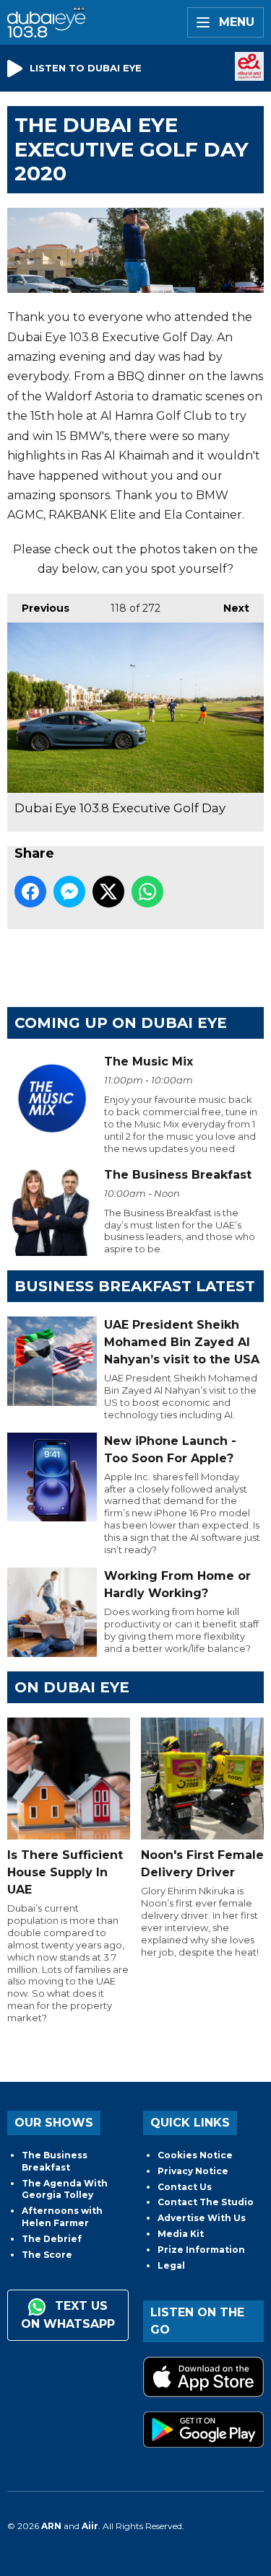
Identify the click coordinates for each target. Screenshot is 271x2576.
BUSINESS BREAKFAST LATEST (135, 1286)
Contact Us (185, 2187)
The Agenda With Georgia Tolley (65, 2189)
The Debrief (52, 2239)
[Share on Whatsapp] (147, 892)
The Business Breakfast (55, 2161)
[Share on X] (108, 892)
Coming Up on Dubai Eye (121, 1023)
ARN (51, 2526)
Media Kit (181, 2234)
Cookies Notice (195, 2155)
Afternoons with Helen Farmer (62, 2217)
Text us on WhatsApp (68, 2315)
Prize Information (201, 2250)
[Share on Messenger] (69, 892)
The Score (47, 2255)
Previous (38, 608)
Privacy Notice (193, 2171)
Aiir (90, 2526)
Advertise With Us (202, 2218)
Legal (171, 2265)
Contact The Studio (206, 2202)
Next (229, 608)
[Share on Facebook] (30, 892)
